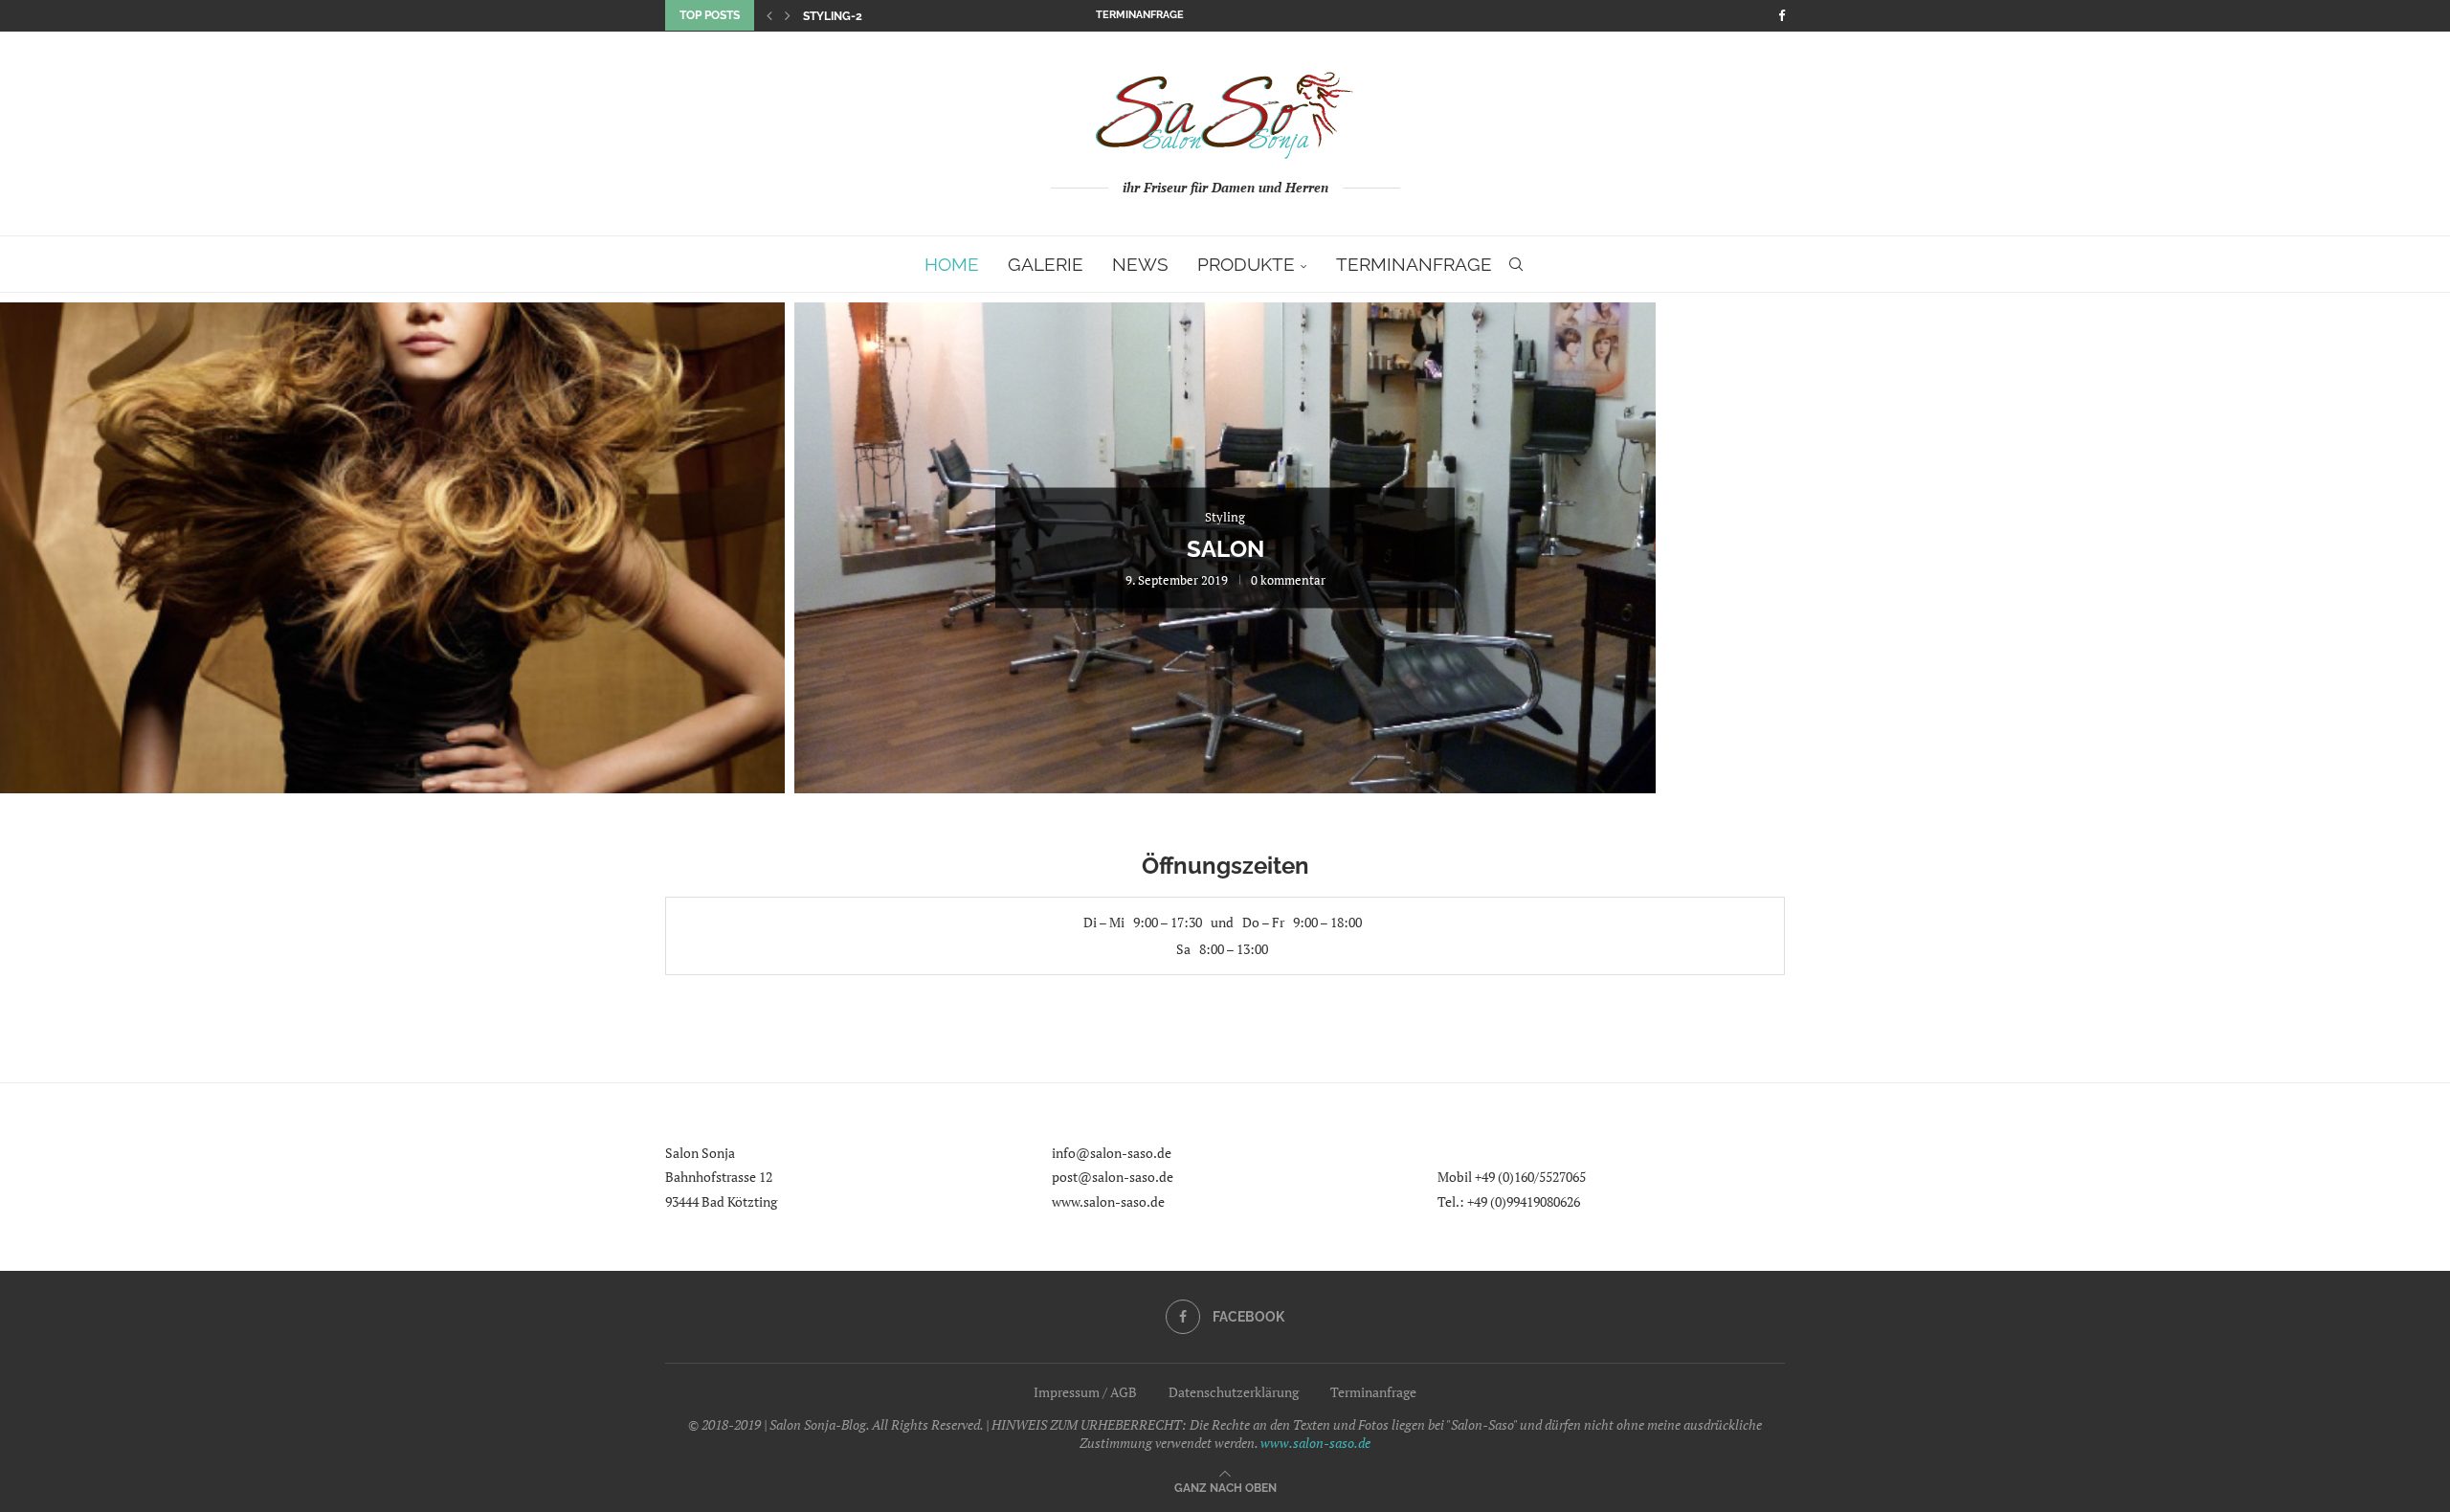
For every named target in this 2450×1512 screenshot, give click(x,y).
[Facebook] (1782, 15)
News (1140, 264)
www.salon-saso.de (1108, 1201)
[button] (769, 15)
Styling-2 (833, 16)
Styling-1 (354, 549)
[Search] (1516, 264)
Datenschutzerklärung (1234, 1392)
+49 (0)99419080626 (1524, 1201)
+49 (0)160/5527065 (1530, 1177)
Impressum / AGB (1085, 1392)
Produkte (1246, 264)
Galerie (1046, 264)
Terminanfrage (1140, 15)
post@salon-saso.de (1113, 1177)
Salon (1225, 549)
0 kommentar (417, 580)
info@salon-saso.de (1112, 1153)
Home (952, 264)
